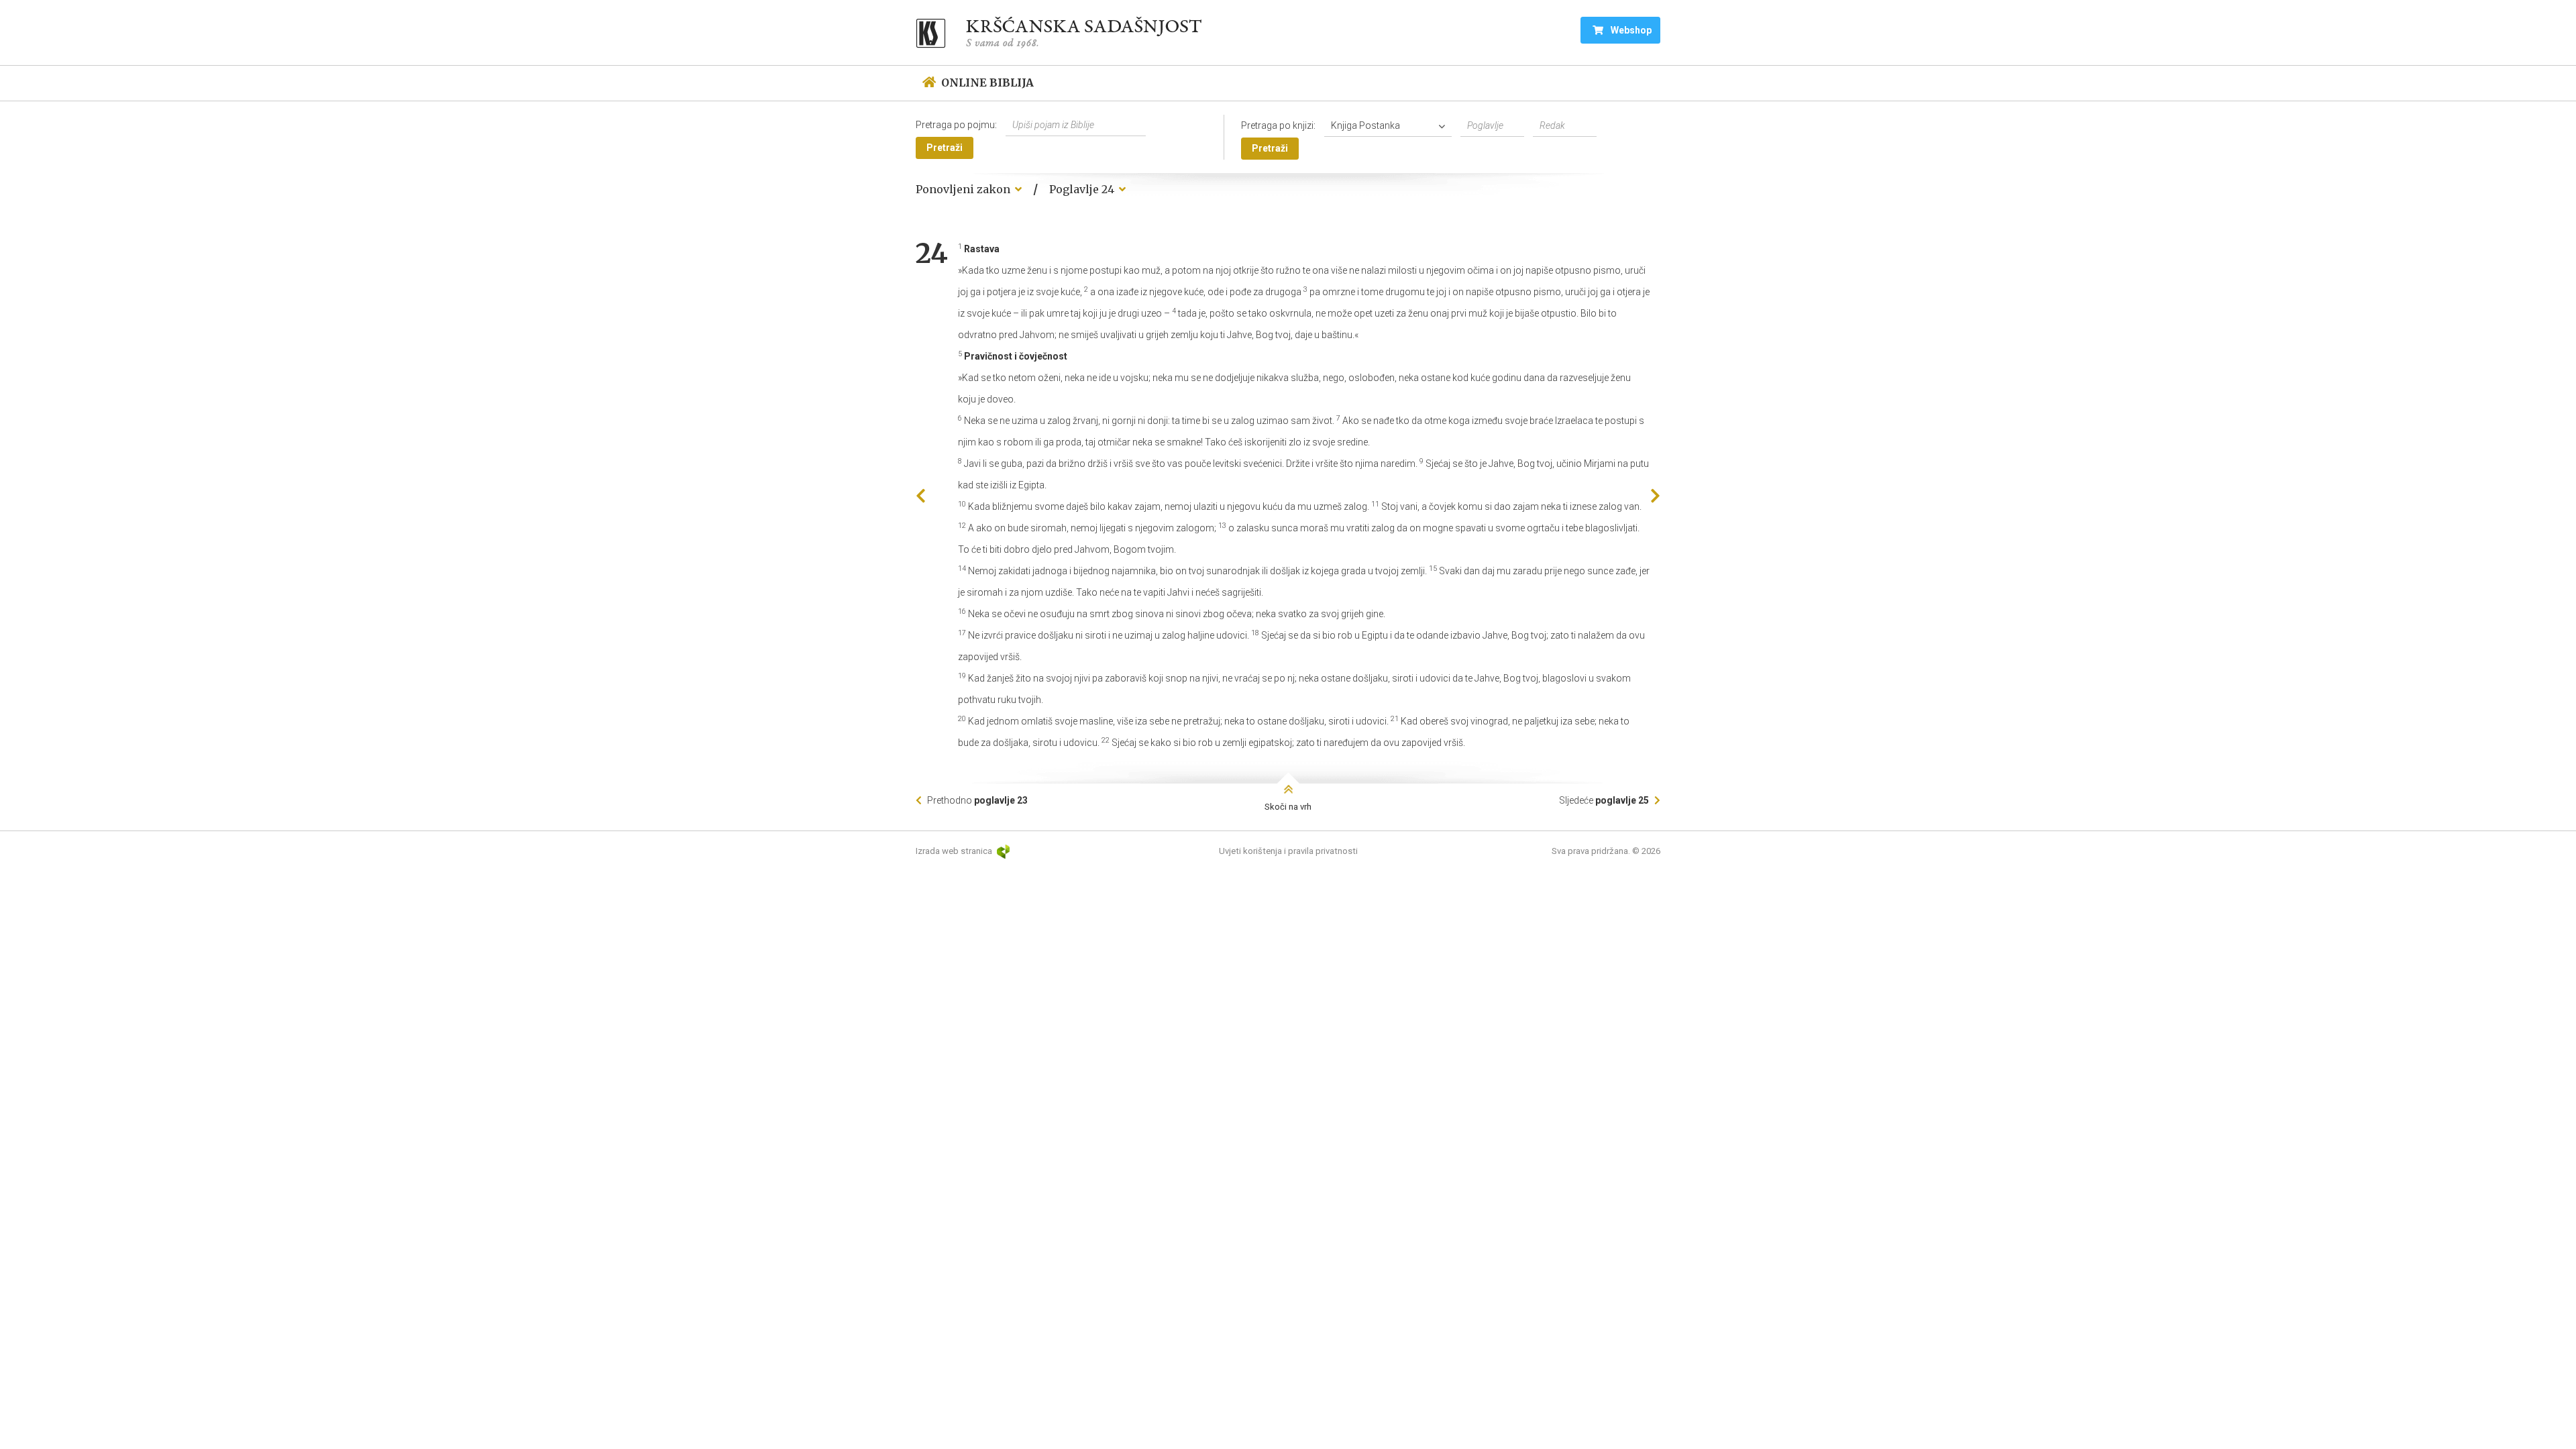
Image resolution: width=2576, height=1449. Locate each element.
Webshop (1630, 30)
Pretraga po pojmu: (956, 125)
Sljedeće (1604, 800)
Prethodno (976, 800)
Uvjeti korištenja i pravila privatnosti (1288, 851)
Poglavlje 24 (1083, 189)
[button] (1391, 126)
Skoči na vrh (1288, 807)
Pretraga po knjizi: (1278, 125)
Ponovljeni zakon (964, 189)
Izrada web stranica (955, 851)
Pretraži (945, 148)
